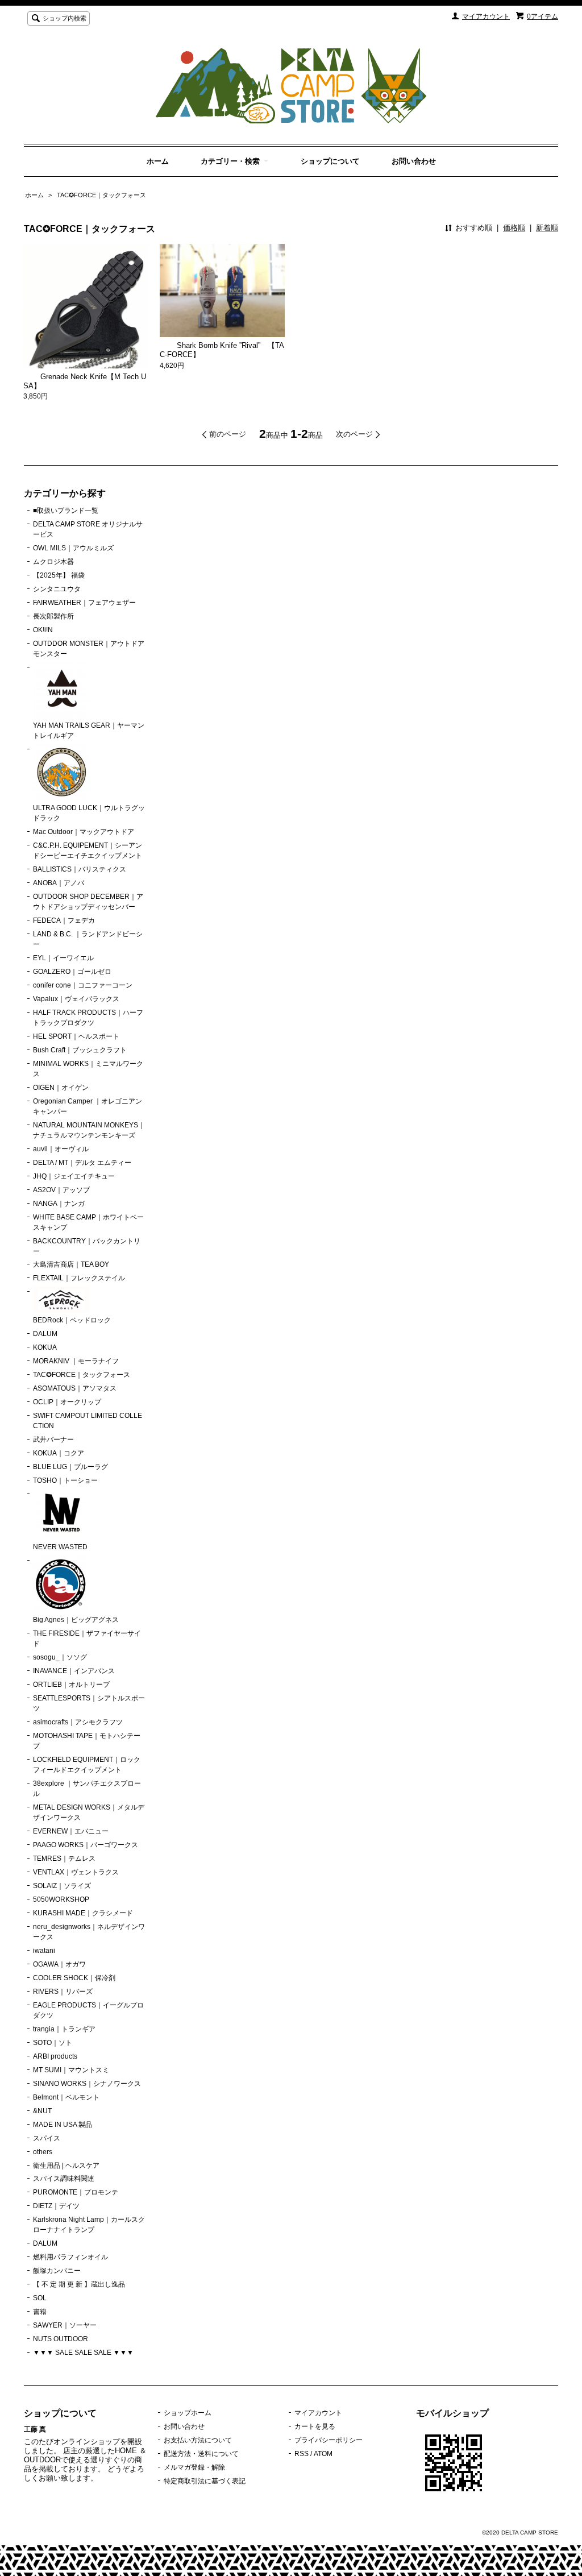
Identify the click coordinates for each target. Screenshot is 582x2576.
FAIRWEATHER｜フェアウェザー (84, 603)
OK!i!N (43, 630)
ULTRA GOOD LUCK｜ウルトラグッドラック (89, 813)
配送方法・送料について (201, 2454)
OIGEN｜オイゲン (61, 1088)
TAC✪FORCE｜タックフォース (101, 195)
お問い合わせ (414, 161)
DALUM (45, 1334)
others (43, 2152)
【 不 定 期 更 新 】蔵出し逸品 (79, 2284)
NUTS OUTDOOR (61, 2339)
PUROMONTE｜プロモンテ (76, 2192)
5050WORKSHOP (61, 1899)
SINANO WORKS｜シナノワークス (87, 2084)
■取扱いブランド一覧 (66, 511)
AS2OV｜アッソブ (61, 1190)
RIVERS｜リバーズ (63, 1992)
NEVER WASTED (60, 1547)
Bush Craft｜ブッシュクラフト (80, 1050)
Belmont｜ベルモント (66, 2097)
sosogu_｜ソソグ (60, 1657)
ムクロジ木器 (53, 562)
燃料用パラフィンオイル (70, 2257)
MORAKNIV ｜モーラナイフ (76, 1361)
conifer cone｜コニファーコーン (83, 985)
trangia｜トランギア (64, 2029)
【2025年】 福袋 (59, 575)
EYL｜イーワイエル (63, 958)
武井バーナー (53, 1440)
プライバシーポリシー (329, 2440)
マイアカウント (486, 16)
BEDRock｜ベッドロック (72, 1320)
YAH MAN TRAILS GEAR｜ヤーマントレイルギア (89, 731)
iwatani (44, 1951)
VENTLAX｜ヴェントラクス (76, 1872)
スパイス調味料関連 (64, 2179)
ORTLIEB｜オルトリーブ (71, 1685)
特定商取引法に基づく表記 (205, 2481)
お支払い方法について (198, 2440)
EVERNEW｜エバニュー (71, 1831)
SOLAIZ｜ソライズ (62, 1886)
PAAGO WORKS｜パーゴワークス (86, 1845)
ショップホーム (188, 2413)
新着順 (547, 228)
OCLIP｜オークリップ (67, 1402)
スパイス (47, 2138)
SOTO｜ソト (53, 2043)
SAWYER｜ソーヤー (65, 2325)
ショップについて (330, 161)
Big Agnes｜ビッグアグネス (76, 1620)
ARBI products (55, 2056)
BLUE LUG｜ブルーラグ (70, 1467)
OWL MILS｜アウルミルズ (73, 548)
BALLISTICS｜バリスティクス (80, 869)
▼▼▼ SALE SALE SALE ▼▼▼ (83, 2353)
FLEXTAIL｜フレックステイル (79, 1278)
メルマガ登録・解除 (194, 2467)
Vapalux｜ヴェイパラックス (76, 999)
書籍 (40, 2312)
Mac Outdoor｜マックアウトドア (84, 832)
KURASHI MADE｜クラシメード (83, 1913)
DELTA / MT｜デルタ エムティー (82, 1163)
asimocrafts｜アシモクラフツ (78, 1722)
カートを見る (315, 2426)
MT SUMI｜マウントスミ (71, 2070)
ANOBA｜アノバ (59, 883)
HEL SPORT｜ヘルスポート (76, 1036)
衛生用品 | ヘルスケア (66, 2166)
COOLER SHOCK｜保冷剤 (74, 1978)
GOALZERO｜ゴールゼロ (72, 972)
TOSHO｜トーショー (65, 1480)
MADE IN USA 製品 (63, 2125)
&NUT (42, 2111)
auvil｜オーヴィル (61, 1149)
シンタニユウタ (57, 589)
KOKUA (45, 1347)
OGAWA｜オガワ (59, 1964)
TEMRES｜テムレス (64, 1859)
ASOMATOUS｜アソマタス (75, 1388)
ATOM (323, 2454)
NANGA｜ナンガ (59, 1204)
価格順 (514, 228)
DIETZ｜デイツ (56, 2206)
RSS (302, 2454)
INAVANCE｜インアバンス (74, 1671)
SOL (40, 2298)
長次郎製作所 (53, 616)
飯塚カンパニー (57, 2271)
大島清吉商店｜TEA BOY (71, 1264)
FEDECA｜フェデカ (64, 920)
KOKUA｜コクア (59, 1453)
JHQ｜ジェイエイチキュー (74, 1176)
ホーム (158, 161)
